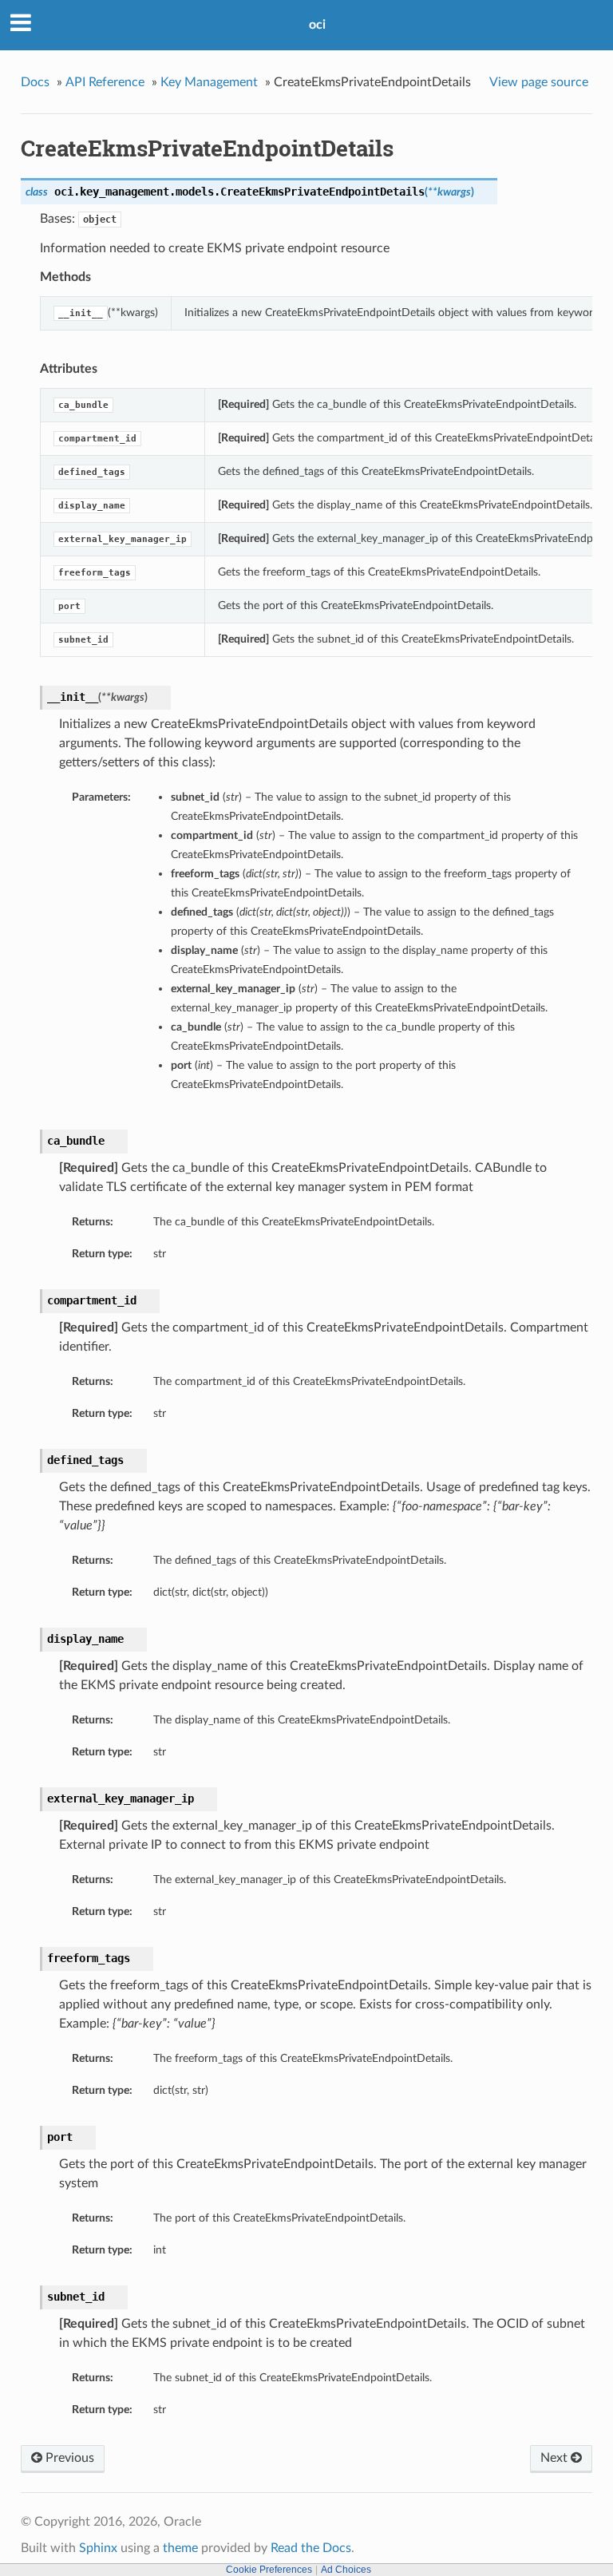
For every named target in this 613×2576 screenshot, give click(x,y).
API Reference (105, 82)
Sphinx (98, 2548)
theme (180, 2548)
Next (556, 2458)
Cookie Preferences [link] (269, 2570)
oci (317, 25)
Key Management (209, 82)
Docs (35, 82)
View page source (539, 82)
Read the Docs (311, 2548)
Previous (68, 2458)
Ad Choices (346, 2570)
